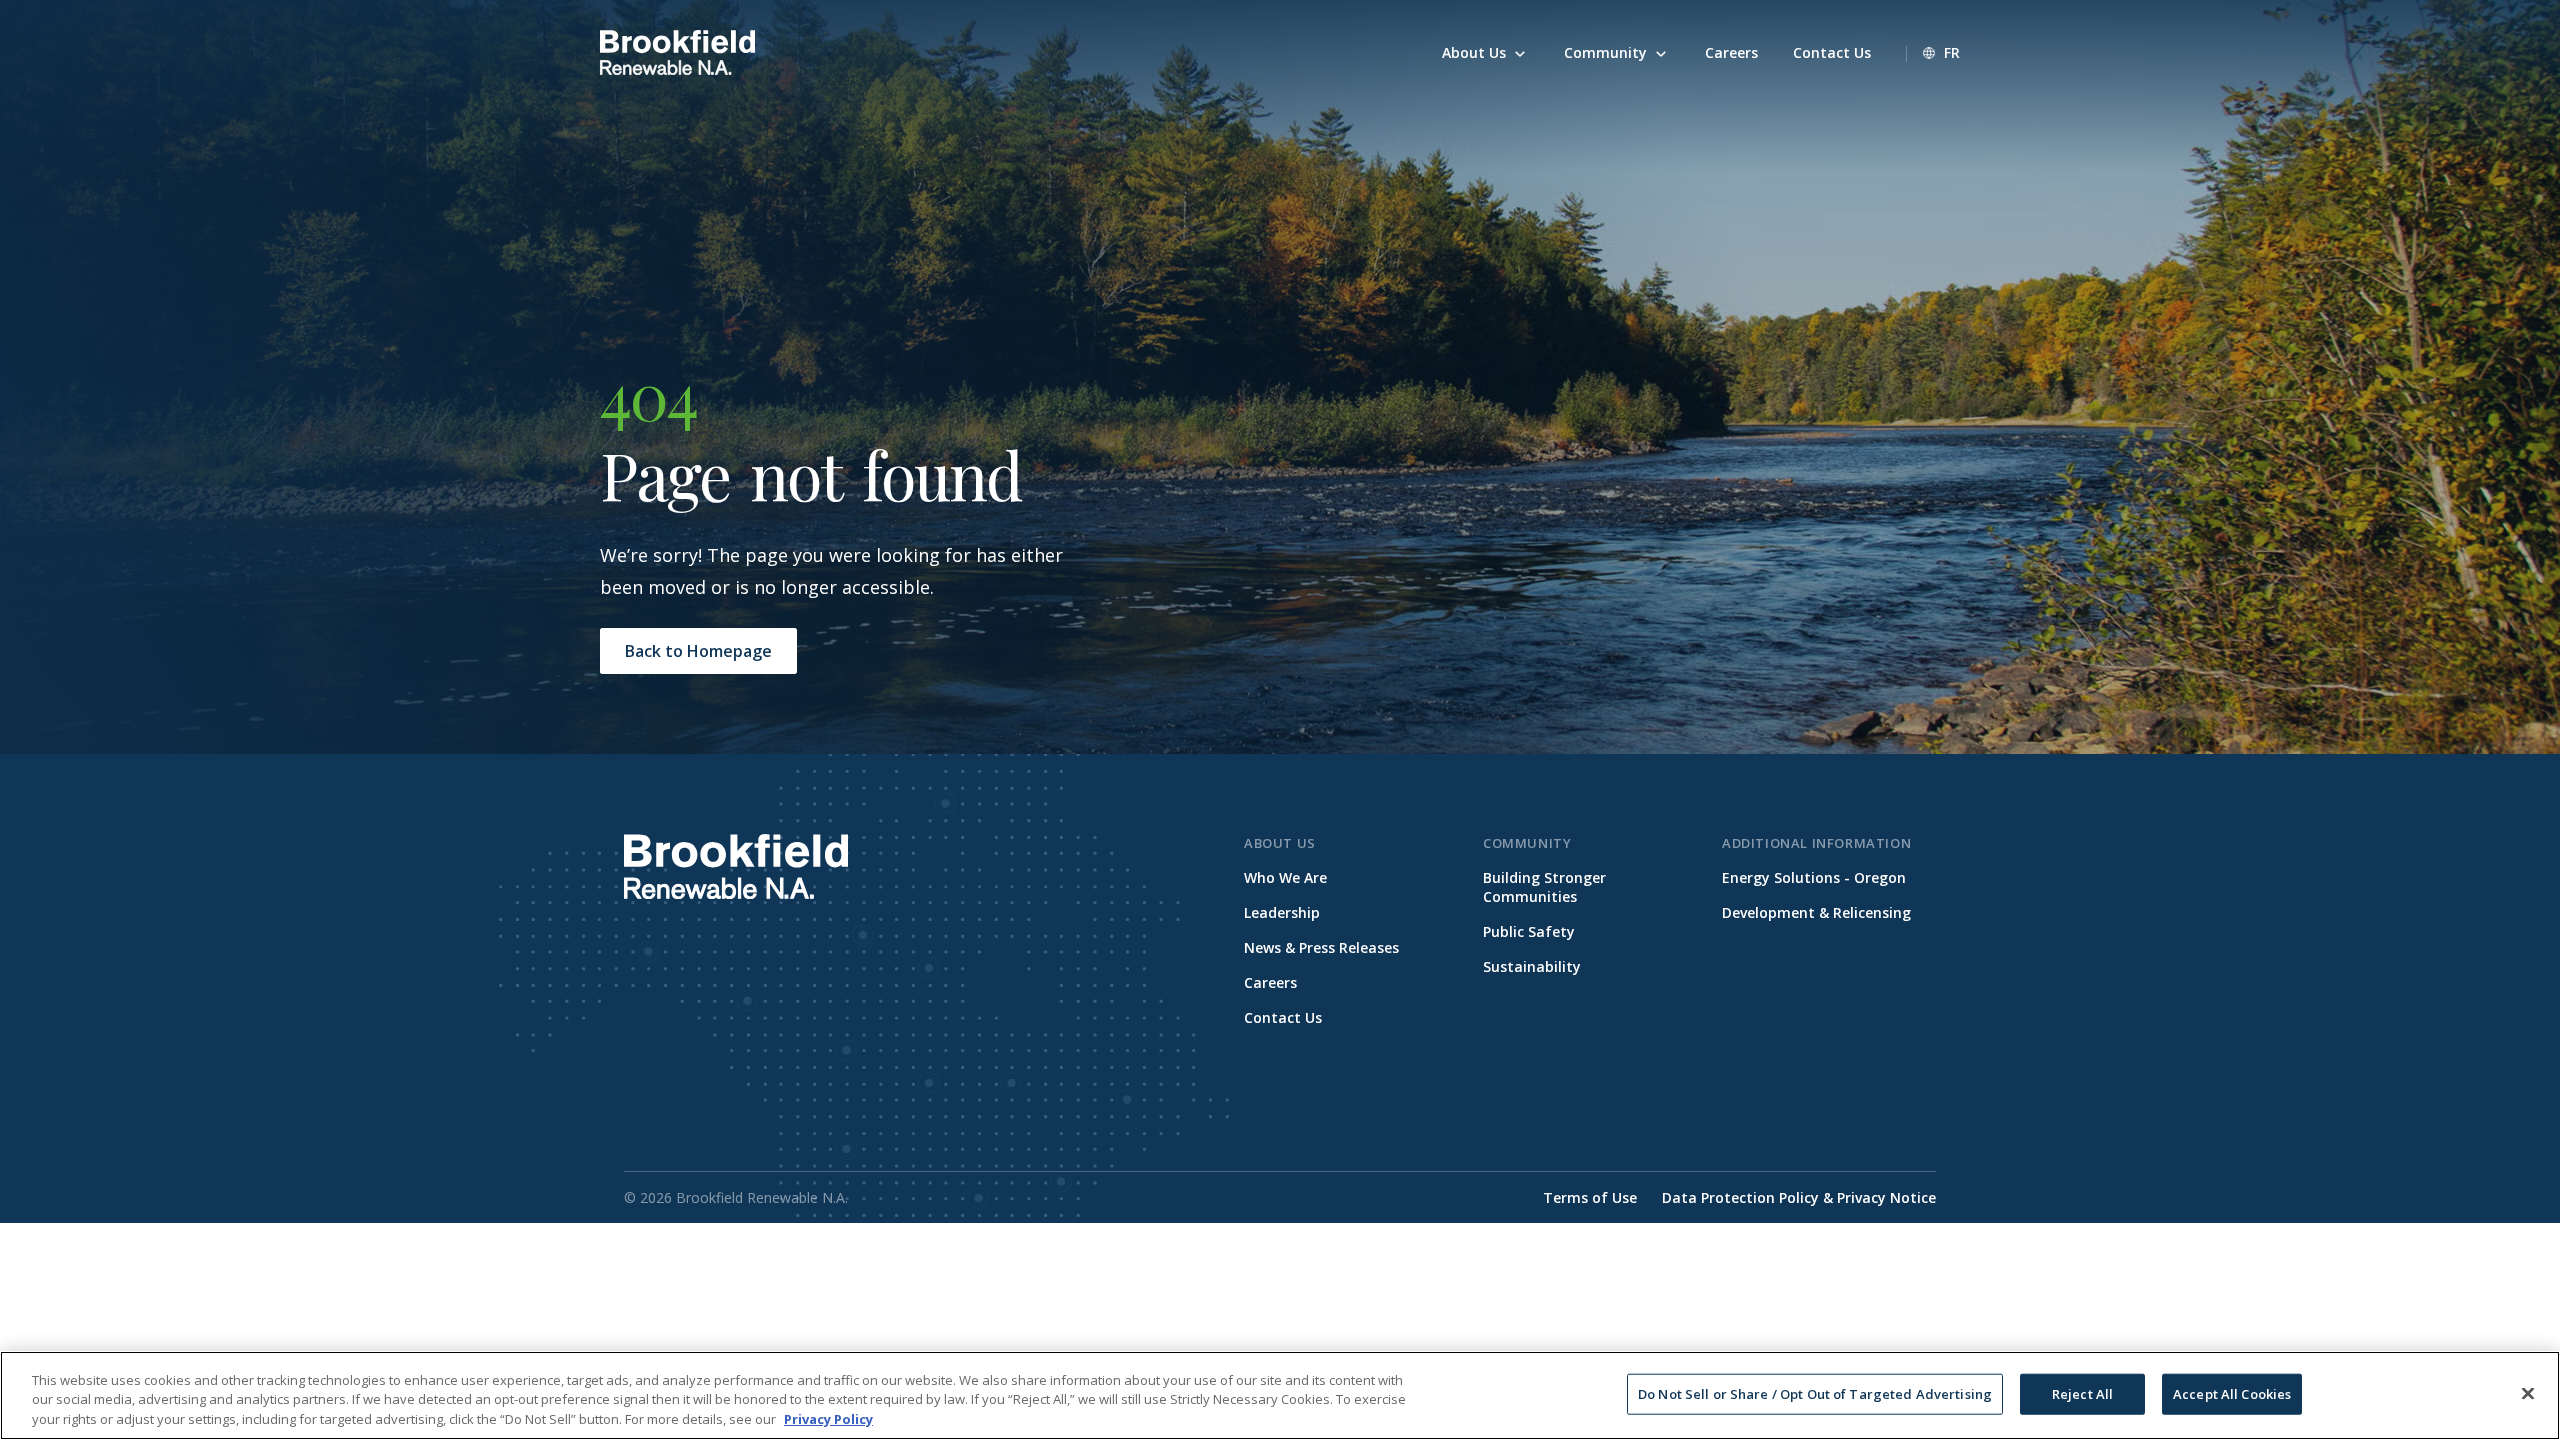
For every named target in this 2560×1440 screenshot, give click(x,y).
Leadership (1282, 912)
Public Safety (1529, 931)
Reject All (2082, 1393)
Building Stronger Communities (1544, 887)
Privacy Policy (828, 1419)
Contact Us (1283, 1017)
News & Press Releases (1321, 947)
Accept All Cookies (2232, 1393)
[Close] (2528, 1393)
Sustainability (1532, 966)
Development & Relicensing (1816, 912)
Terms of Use (1590, 1197)
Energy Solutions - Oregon (1814, 877)
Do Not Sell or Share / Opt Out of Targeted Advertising (1815, 1393)
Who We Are (1285, 877)
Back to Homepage (698, 651)
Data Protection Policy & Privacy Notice (1799, 1197)
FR (1952, 52)
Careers (1270, 982)
